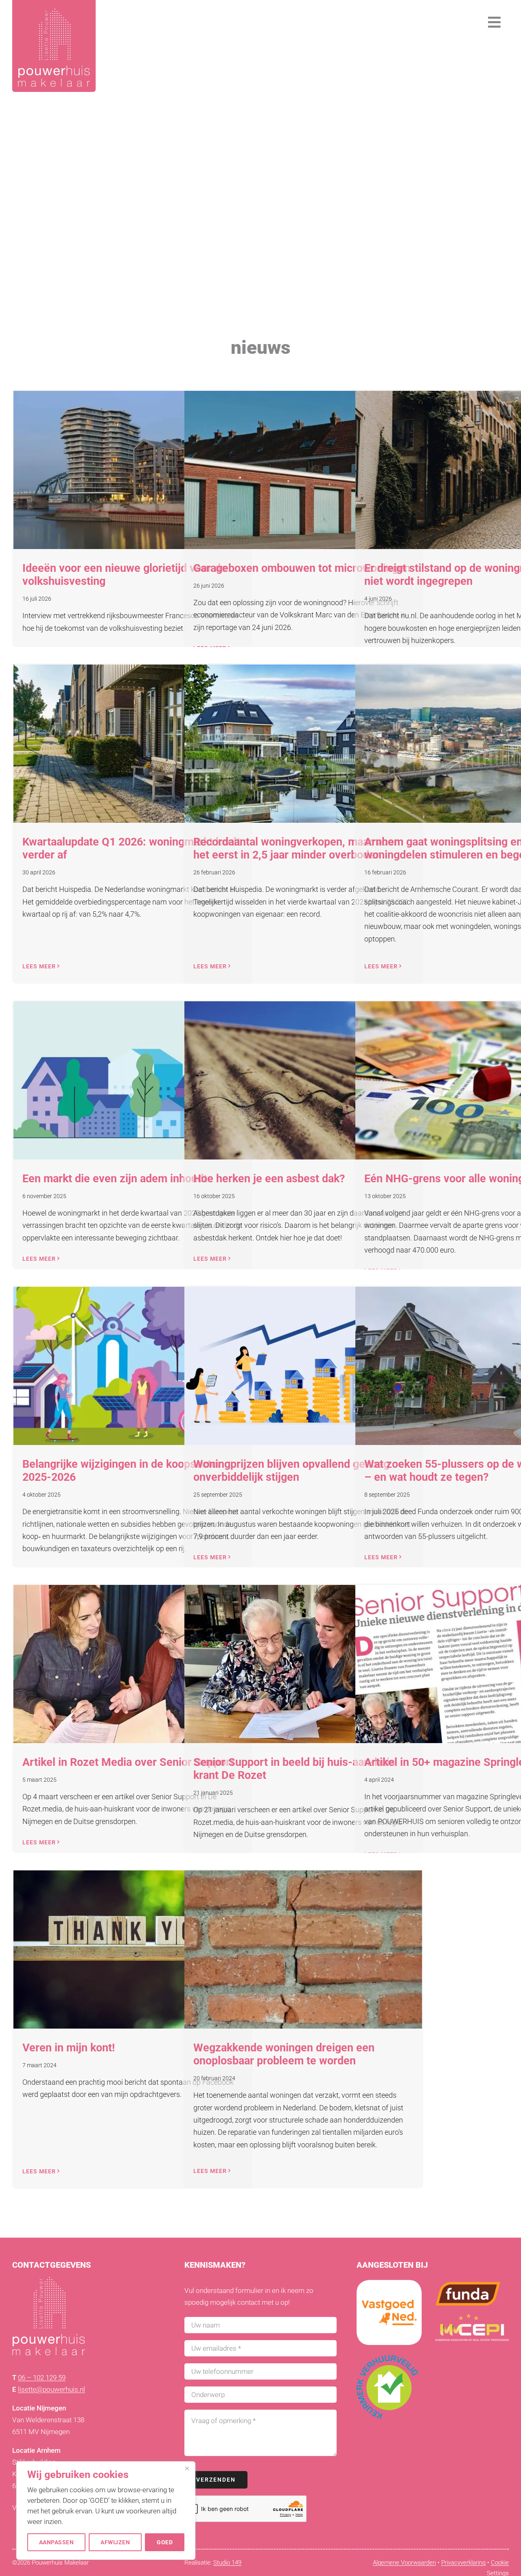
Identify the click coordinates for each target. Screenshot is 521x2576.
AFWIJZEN (115, 2542)
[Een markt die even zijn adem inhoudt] (132, 1080)
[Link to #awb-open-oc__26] (495, 22)
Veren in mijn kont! (69, 2048)
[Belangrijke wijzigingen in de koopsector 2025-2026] (132, 1366)
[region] (106, 2511)
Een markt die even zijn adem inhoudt (115, 1179)
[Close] (187, 2468)
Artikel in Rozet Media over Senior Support (128, 1762)
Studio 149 (227, 2563)
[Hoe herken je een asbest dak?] (303, 1080)
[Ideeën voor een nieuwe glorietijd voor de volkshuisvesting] (132, 470)
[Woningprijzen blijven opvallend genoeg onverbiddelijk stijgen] (303, 1366)
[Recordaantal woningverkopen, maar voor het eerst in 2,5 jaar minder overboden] (303, 744)
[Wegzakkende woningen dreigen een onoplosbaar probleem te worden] (303, 1949)
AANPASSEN (57, 2542)
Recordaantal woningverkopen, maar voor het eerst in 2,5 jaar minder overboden (296, 848)
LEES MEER (39, 966)
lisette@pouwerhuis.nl (51, 2389)
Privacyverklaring (463, 2563)
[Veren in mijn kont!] (132, 1949)
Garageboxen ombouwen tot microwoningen (302, 568)
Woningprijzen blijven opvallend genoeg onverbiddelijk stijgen (291, 1471)
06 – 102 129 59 (42, 2378)
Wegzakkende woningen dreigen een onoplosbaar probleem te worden (284, 2054)
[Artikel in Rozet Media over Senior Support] (132, 1664)
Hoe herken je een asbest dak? (269, 1179)
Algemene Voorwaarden (404, 2563)
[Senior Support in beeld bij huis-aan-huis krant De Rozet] (303, 1664)
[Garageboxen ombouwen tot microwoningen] (303, 470)
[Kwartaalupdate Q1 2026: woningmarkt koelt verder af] (132, 744)
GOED (165, 2542)
